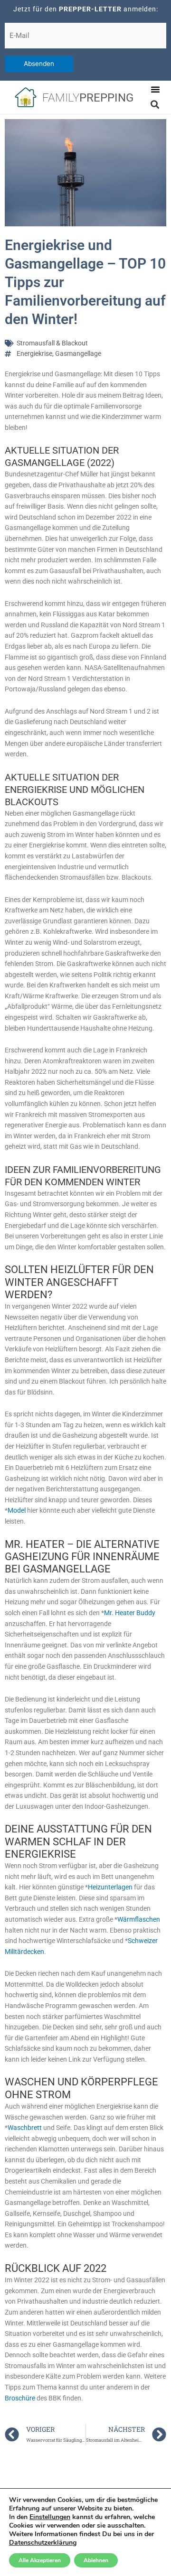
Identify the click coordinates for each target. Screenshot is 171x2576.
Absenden (39, 64)
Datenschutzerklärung (43, 2543)
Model (17, 1510)
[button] (155, 89)
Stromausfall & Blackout (52, 343)
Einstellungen (50, 2517)
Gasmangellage (78, 353)
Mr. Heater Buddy (130, 1613)
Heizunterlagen (111, 1887)
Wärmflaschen (139, 1919)
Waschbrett (25, 2128)
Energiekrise (34, 353)
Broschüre (21, 2398)
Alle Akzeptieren (40, 2560)
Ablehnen (96, 2560)
